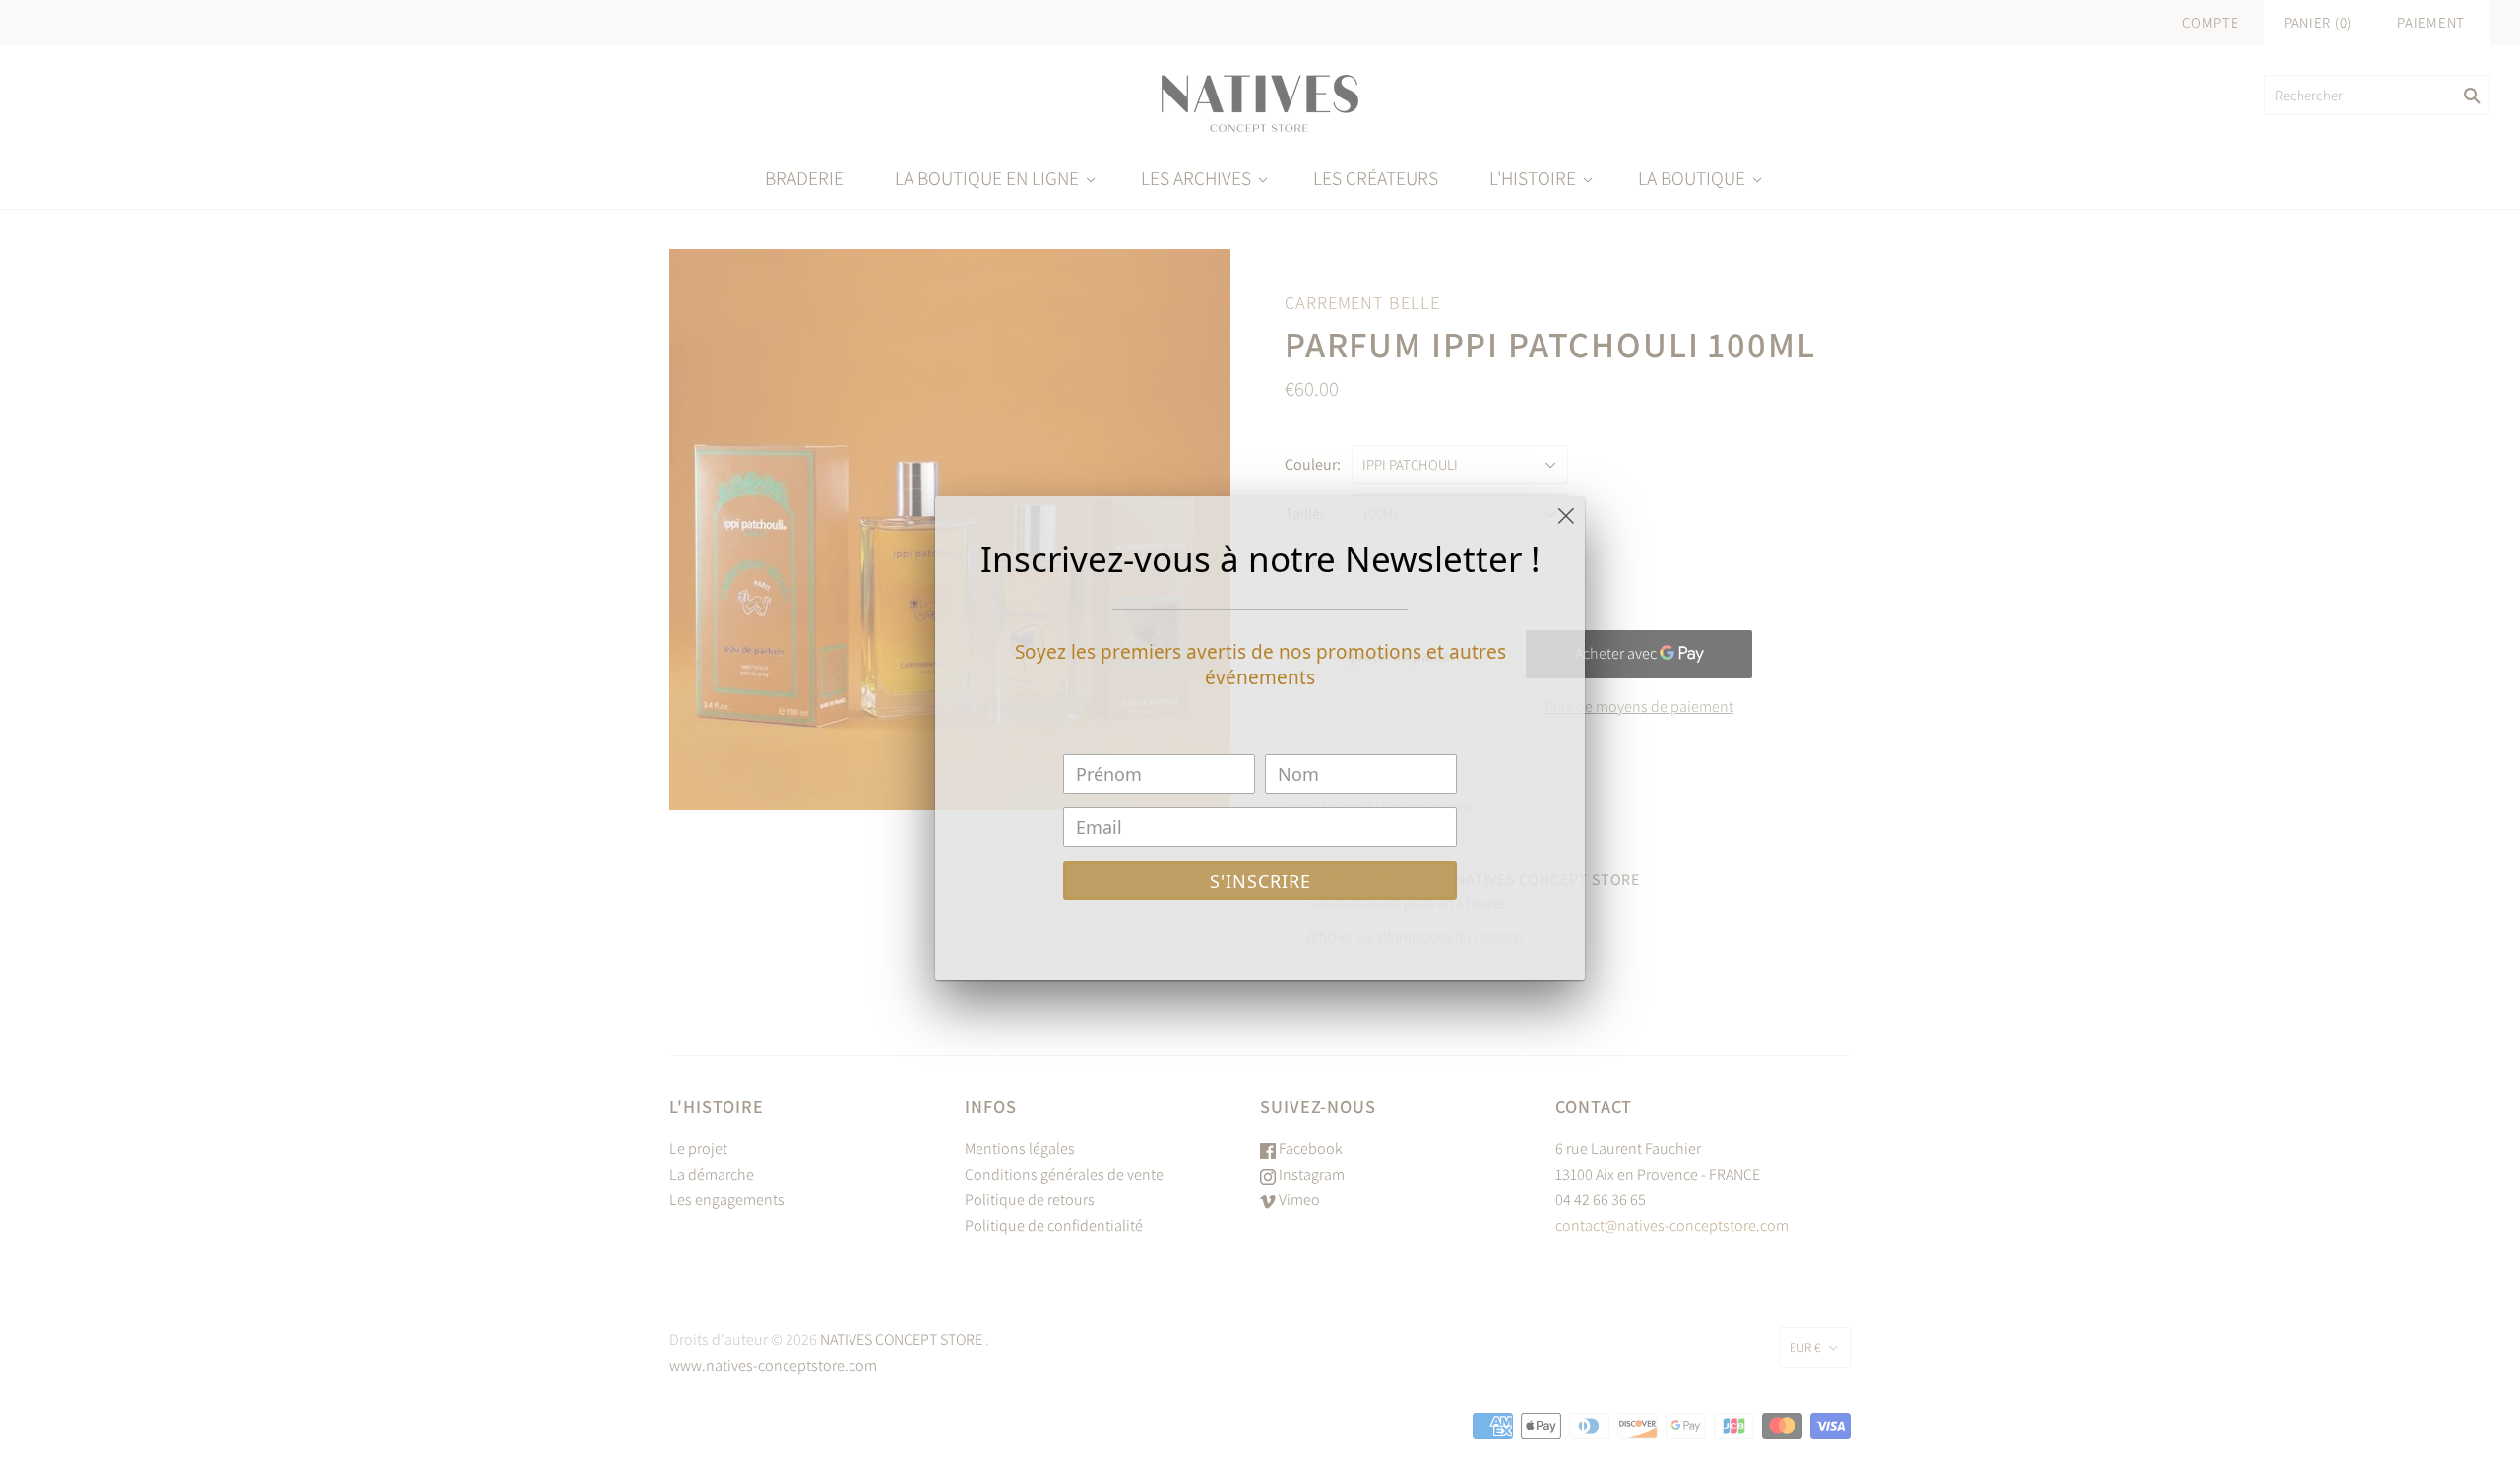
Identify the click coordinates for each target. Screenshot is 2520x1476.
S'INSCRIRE (1260, 881)
